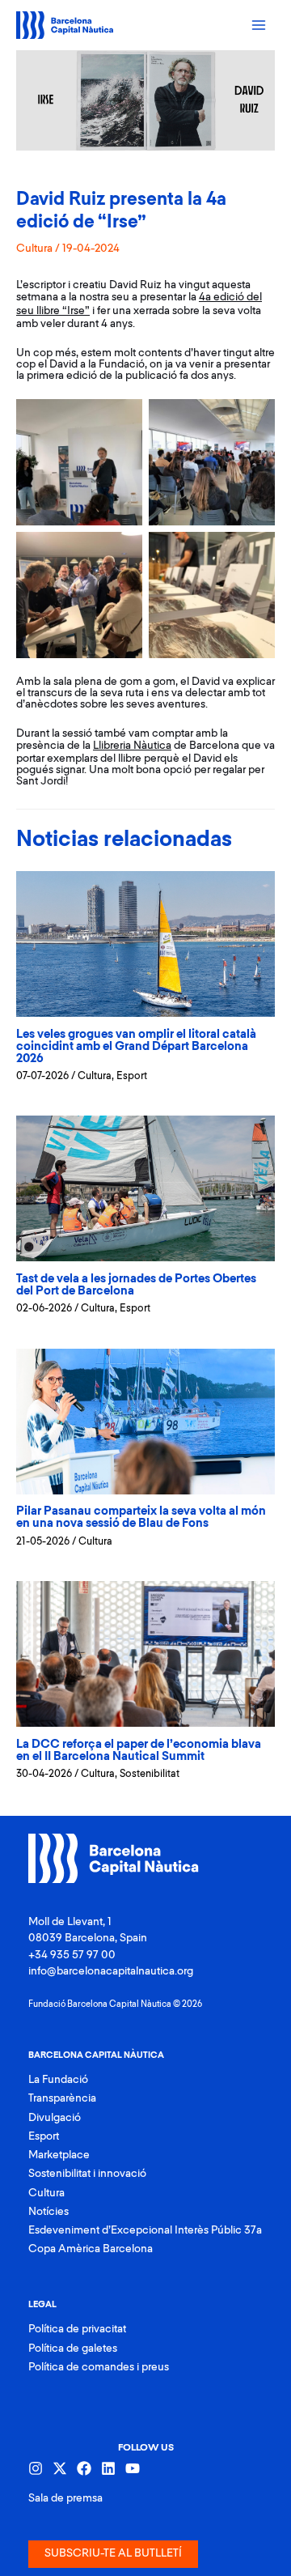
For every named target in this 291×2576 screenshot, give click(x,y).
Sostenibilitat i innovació (87, 2174)
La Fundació (58, 2080)
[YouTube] (133, 2468)
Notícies (48, 2212)
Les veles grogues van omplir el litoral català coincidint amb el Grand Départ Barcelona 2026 (136, 1046)
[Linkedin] (108, 2468)
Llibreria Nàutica (132, 746)
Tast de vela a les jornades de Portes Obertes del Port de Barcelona (136, 1285)
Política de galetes (73, 2349)
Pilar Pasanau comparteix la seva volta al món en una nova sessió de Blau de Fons (141, 1517)
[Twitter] (60, 2468)
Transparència (62, 2098)
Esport (132, 1076)
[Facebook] (84, 2468)
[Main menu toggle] (259, 26)
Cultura (34, 249)
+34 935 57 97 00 (72, 1955)
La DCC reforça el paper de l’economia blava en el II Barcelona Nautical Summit (139, 1750)
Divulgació (55, 2118)
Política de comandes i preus (99, 2367)
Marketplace (59, 2155)
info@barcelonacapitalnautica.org (111, 1971)
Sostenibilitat (150, 1774)
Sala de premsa (65, 2498)
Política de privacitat (77, 2329)
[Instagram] (36, 2468)
